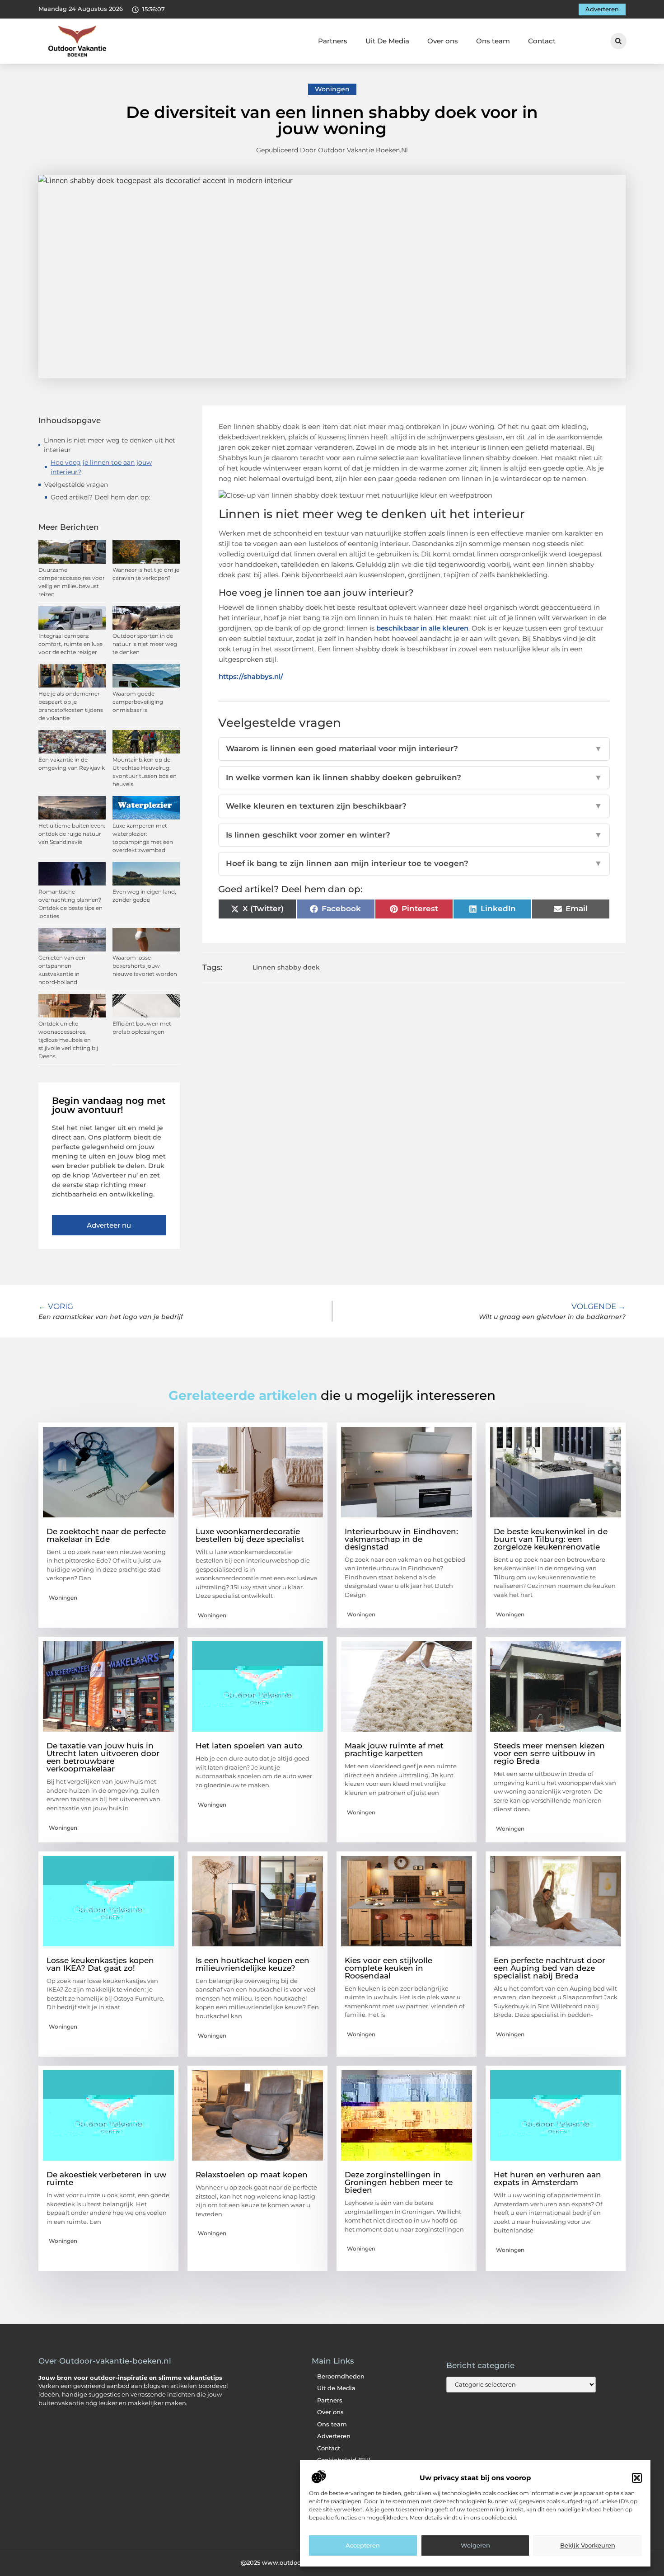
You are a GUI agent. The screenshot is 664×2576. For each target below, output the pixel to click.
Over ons (443, 41)
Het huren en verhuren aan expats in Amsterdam (547, 2178)
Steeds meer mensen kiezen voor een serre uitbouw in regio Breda (549, 1753)
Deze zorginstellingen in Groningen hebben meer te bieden (399, 2182)
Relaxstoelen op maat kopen (252, 2175)
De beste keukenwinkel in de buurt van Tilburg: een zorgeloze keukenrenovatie (551, 1539)
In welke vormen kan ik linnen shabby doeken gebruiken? (414, 777)
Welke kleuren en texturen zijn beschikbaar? (414, 806)
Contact (542, 41)
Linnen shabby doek (286, 967)
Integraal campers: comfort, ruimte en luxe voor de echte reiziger (70, 644)
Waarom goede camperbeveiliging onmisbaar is (138, 702)
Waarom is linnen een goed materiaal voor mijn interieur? (414, 749)
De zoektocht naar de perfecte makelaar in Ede (106, 1535)
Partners (333, 41)
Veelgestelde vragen (76, 485)
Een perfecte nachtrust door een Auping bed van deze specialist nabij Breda (549, 1968)
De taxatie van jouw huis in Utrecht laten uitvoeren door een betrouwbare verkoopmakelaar (103, 1757)
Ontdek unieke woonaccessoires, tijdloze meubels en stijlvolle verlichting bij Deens (68, 1040)
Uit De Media (387, 41)
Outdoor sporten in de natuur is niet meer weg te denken (145, 644)
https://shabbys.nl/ (251, 676)
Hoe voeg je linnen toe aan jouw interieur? (101, 467)
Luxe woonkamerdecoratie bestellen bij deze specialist (250, 1535)
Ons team (493, 41)
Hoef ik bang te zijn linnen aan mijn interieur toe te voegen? (414, 863)
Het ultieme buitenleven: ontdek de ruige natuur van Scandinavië (72, 834)
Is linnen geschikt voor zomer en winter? (414, 835)
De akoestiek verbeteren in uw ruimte (106, 2178)
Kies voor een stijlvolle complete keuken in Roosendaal (388, 1968)
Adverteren (334, 2436)
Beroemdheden (341, 2376)
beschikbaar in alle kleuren (422, 628)
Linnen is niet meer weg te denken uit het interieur (110, 445)
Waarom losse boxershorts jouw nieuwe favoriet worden (145, 966)
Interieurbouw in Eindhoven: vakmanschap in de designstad (401, 1539)
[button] (637, 2478)
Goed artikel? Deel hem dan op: (100, 497)
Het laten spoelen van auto (249, 1746)
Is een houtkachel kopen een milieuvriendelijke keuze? (253, 1964)
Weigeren (475, 2546)
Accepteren (363, 2546)
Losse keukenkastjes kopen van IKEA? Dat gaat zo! (100, 1964)
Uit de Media (336, 2388)
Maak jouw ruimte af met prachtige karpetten (394, 1750)
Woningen (332, 89)
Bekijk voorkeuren (588, 2546)
